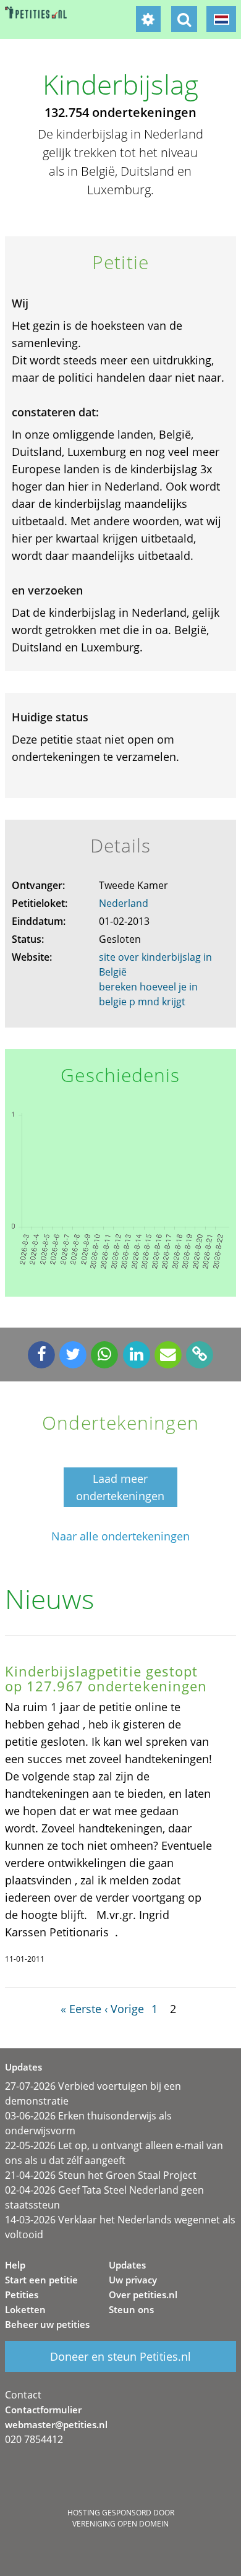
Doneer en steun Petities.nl (120, 2356)
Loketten (25, 2309)
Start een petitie (41, 2280)
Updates (127, 2265)
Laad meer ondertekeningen (120, 1487)
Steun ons (131, 2309)
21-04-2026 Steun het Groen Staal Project (101, 2175)
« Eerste (81, 2009)
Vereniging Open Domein (120, 2524)
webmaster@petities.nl (56, 2424)
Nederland (124, 903)
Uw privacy (133, 2280)
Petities (22, 2295)
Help (15, 2265)
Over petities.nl (143, 2295)
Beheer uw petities (47, 2324)
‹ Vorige (124, 2009)
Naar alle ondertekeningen (120, 1536)
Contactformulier (43, 2410)
